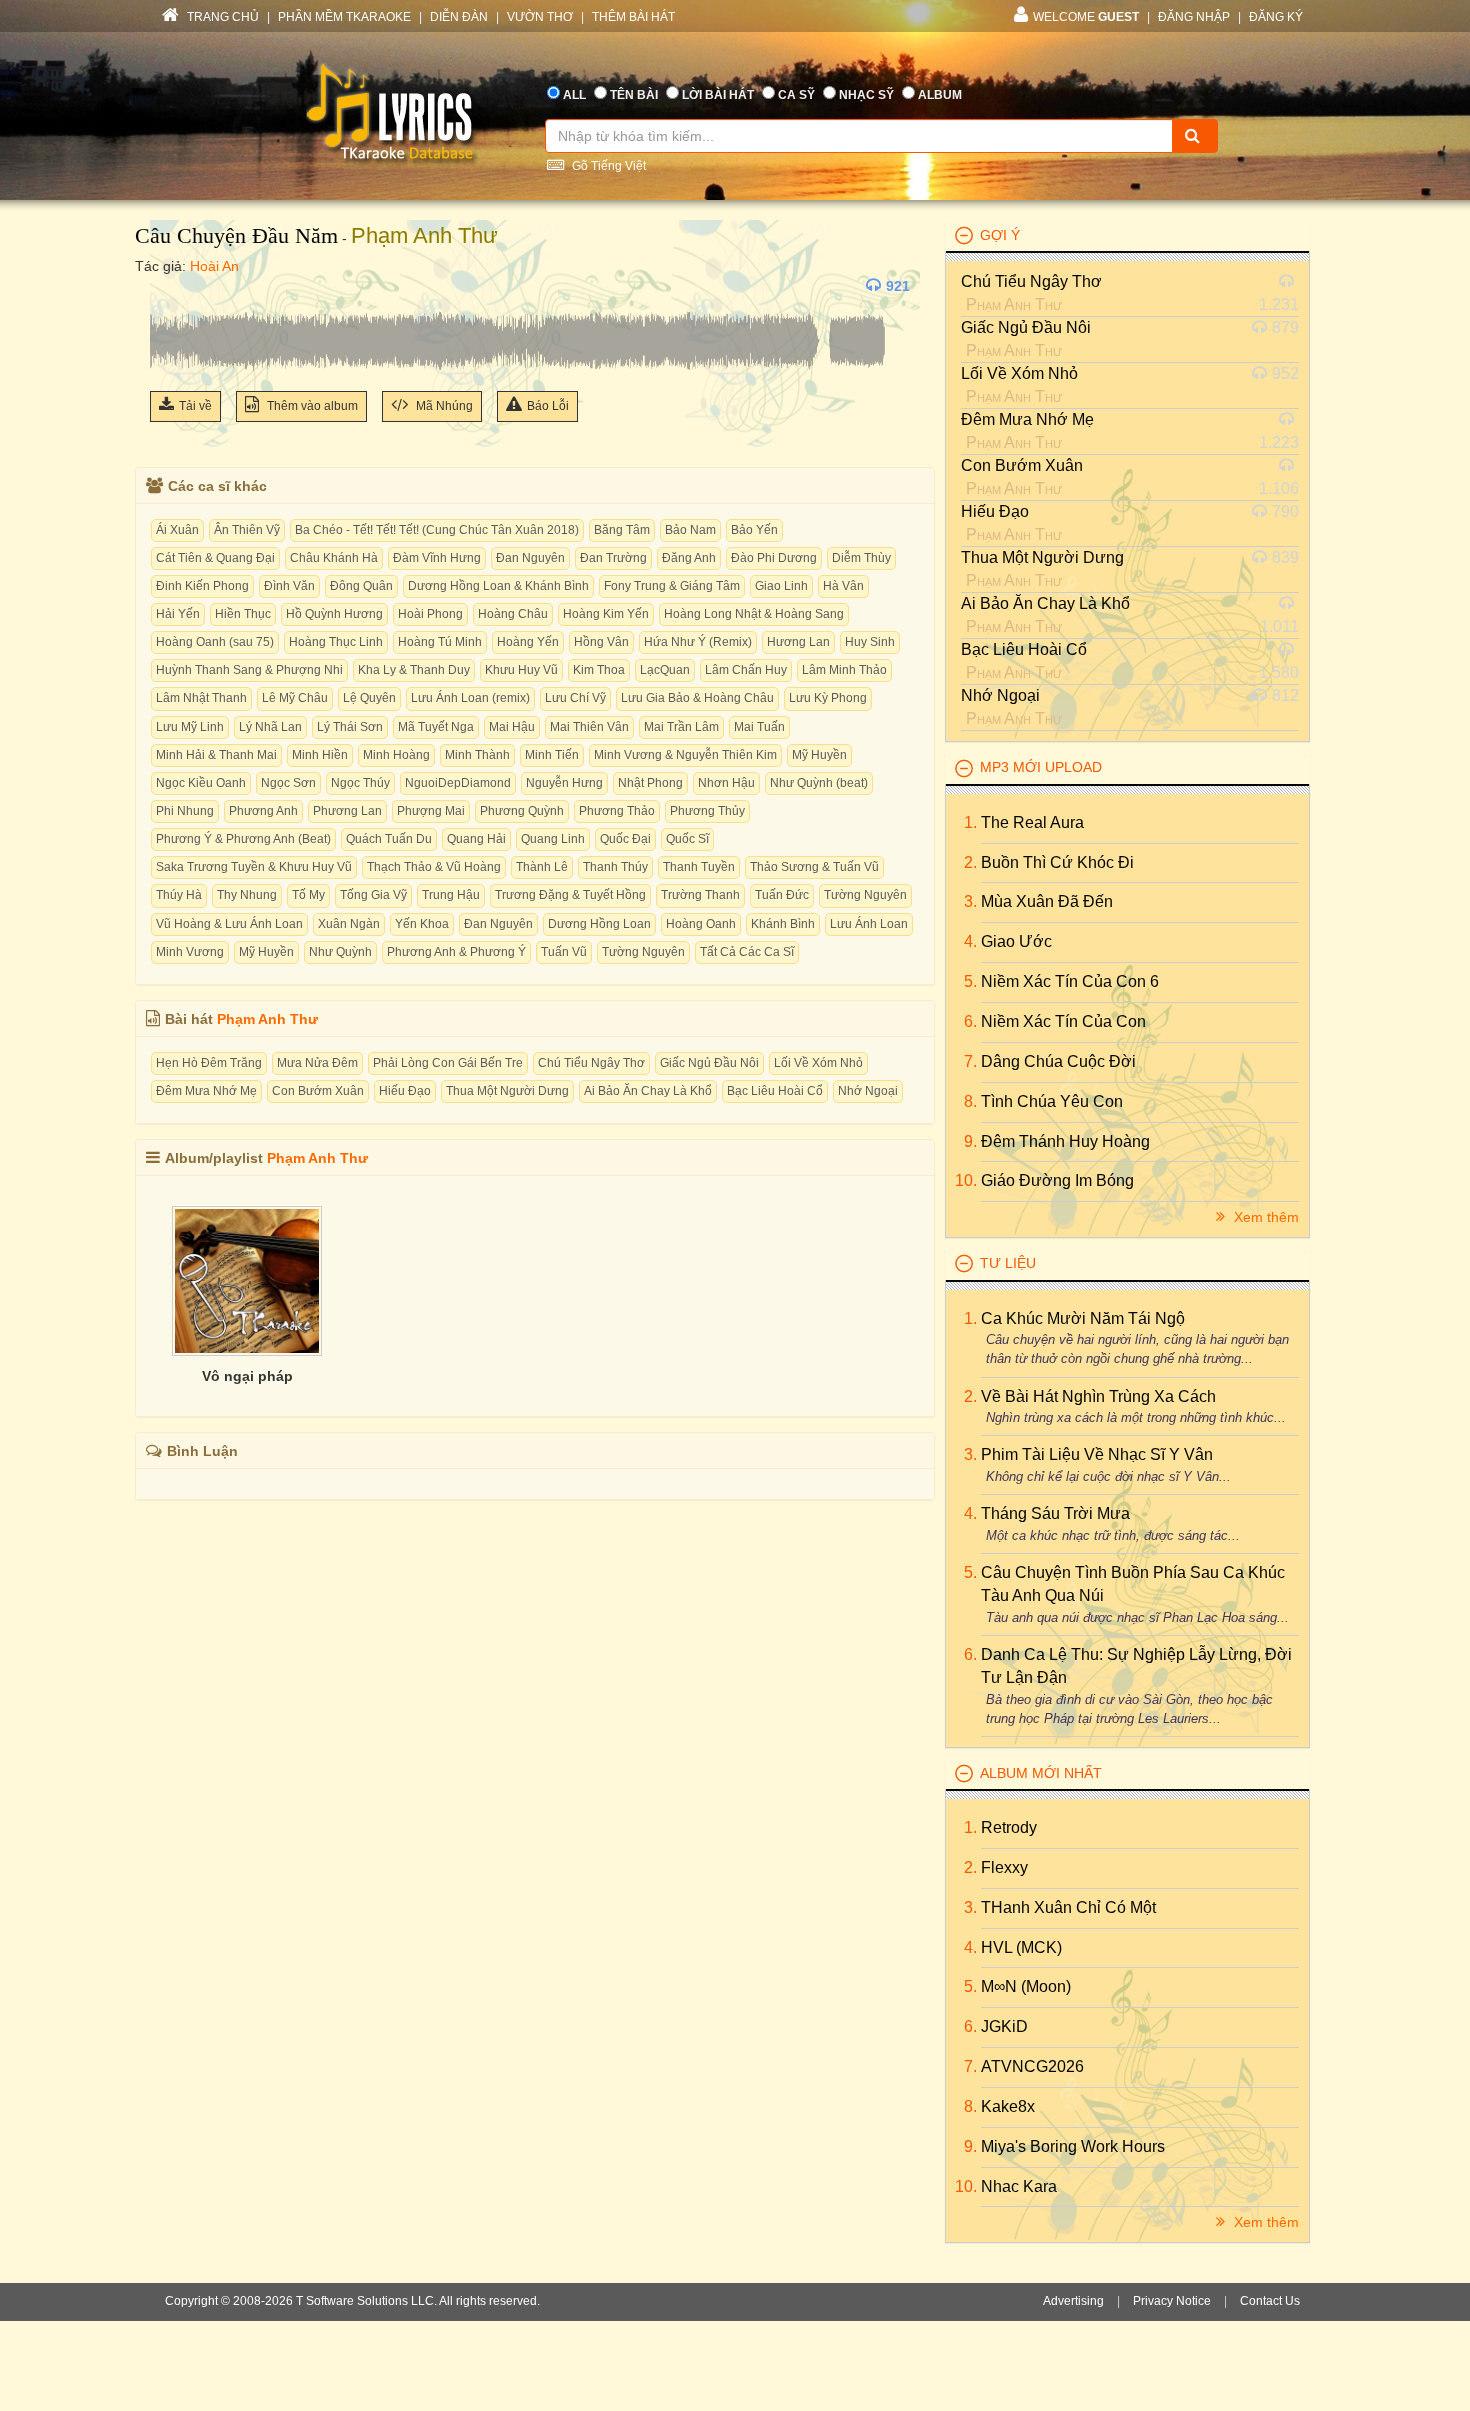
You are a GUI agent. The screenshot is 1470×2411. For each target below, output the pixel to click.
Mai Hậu (512, 727)
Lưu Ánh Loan (869, 924)
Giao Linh (781, 586)
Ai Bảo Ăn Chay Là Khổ (648, 1091)
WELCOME (1086, 17)
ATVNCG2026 (1032, 2066)
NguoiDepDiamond (458, 783)
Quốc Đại (625, 839)
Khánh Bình (783, 924)
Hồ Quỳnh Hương (334, 614)
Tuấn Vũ (564, 952)
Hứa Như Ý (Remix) (698, 642)
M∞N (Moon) (1026, 1986)
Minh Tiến (552, 755)
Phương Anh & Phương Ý (456, 952)
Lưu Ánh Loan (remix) (470, 698)
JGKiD (1004, 2026)
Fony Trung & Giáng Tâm (672, 586)
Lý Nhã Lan (270, 727)
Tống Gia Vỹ (373, 895)
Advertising (1073, 2301)
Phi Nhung (185, 811)
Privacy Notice (1172, 2301)
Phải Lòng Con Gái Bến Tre (448, 1063)
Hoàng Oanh (701, 924)
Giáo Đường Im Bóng (1057, 1180)
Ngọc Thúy (360, 783)
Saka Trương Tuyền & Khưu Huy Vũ (254, 867)
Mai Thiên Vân (589, 727)
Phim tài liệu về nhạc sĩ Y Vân (1097, 1454)
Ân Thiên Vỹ (247, 530)
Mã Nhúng (443, 406)
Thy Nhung (247, 895)
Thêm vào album (311, 406)
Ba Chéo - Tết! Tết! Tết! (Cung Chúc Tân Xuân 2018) (437, 530)
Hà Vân (843, 586)
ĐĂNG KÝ (1276, 17)
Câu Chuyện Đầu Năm (236, 235)
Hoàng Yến (528, 642)
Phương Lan (347, 811)
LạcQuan (665, 670)
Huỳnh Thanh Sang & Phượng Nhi (249, 670)
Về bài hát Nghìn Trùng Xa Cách (1098, 1396)
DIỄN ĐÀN (459, 17)
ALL (574, 95)
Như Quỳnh (340, 952)
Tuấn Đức (782, 895)
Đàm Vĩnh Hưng (437, 558)
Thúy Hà (179, 895)
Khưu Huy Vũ (521, 670)
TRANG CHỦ (221, 17)
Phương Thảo (617, 811)
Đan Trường (613, 558)
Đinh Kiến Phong (202, 586)
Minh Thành (477, 755)
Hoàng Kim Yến (606, 614)
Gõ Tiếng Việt (607, 166)
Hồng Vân (601, 642)
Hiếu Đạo (405, 1091)
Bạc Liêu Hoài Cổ (775, 1091)
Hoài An (214, 266)
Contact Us (1270, 2301)
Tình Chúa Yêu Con (1052, 1101)
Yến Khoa (422, 924)
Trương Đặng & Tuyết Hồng (570, 895)
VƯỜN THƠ (540, 17)
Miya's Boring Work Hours (1073, 2146)
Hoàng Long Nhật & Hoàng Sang (754, 614)
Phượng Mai (431, 811)
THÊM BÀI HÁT (633, 17)
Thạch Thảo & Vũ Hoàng (434, 867)
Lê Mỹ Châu (295, 698)
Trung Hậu (451, 895)
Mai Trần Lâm (681, 727)
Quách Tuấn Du (389, 839)
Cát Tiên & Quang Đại (215, 558)
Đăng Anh (689, 558)
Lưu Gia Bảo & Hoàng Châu (697, 698)
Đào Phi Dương (774, 558)
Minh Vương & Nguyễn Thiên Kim (685, 755)
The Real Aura (1032, 822)
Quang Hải (476, 839)
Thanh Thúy (615, 867)
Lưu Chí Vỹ (575, 698)
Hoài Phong (430, 614)
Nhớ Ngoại (868, 1091)
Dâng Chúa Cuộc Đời (1058, 1061)
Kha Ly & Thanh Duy (414, 670)
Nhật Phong (650, 783)
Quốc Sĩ (687, 839)
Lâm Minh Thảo (844, 670)
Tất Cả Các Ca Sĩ (747, 952)
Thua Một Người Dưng (507, 1091)
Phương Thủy (707, 811)
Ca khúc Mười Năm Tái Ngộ (1083, 1318)
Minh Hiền (320, 755)
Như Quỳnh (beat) (819, 783)
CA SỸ (796, 95)
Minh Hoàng (396, 755)
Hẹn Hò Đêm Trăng (209, 1063)
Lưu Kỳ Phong (828, 698)
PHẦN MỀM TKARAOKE (344, 17)
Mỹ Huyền (819, 755)
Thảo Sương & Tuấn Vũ (814, 867)
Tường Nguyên (865, 895)
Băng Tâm (622, 530)
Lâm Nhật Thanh (201, 698)
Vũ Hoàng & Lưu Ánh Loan (229, 924)
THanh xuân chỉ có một (1068, 1907)
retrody (1009, 1827)
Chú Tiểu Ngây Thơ (591, 1063)
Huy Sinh (870, 642)
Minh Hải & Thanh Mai (216, 755)
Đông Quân (361, 586)
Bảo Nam (690, 530)
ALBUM (940, 95)
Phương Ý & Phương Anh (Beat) (243, 839)
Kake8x (1008, 2106)
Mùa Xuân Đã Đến (1047, 901)
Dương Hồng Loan (599, 924)
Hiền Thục (243, 614)
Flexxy (1004, 1867)
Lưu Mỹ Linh (190, 727)
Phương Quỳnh (522, 811)
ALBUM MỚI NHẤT (1041, 1773)
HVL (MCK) (1021, 1947)
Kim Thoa (599, 670)
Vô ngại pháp (247, 1376)
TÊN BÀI (634, 95)
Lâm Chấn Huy (746, 670)
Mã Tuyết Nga (436, 727)
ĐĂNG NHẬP (1194, 17)
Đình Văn (289, 586)
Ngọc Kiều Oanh (201, 783)
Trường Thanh (700, 895)
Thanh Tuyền (699, 867)
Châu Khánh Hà (334, 558)
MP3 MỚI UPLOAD (1041, 767)
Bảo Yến (754, 530)
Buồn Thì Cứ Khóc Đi (1057, 862)
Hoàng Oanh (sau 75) (215, 642)
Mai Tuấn (759, 727)
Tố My (308, 895)
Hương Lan (798, 642)
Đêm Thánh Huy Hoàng (1065, 1141)
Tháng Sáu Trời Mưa (1055, 1513)
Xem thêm (1264, 1217)
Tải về (195, 406)
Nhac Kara (1019, 2186)
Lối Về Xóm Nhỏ (818, 1063)
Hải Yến (178, 614)
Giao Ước (1016, 941)
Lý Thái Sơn (350, 727)
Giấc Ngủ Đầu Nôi (709, 1063)
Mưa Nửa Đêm (317, 1063)
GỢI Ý (1000, 235)
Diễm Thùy (861, 558)
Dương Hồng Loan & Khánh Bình (498, 586)
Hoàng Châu (513, 614)
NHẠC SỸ (866, 95)
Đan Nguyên (530, 558)
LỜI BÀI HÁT (718, 95)
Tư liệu (1008, 1263)
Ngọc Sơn (288, 783)
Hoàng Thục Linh (336, 642)
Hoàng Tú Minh (440, 642)
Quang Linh (553, 839)
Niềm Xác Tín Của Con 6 (1070, 981)
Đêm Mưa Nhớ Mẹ (206, 1091)
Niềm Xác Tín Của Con (1063, 1021)
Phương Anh (263, 811)
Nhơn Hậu (726, 783)
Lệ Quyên (369, 698)
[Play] (170, 286)
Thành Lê (542, 867)
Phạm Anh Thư (424, 235)
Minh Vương (190, 952)
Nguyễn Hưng (564, 783)
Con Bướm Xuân (318, 1091)
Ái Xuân (177, 530)
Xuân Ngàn (349, 924)
